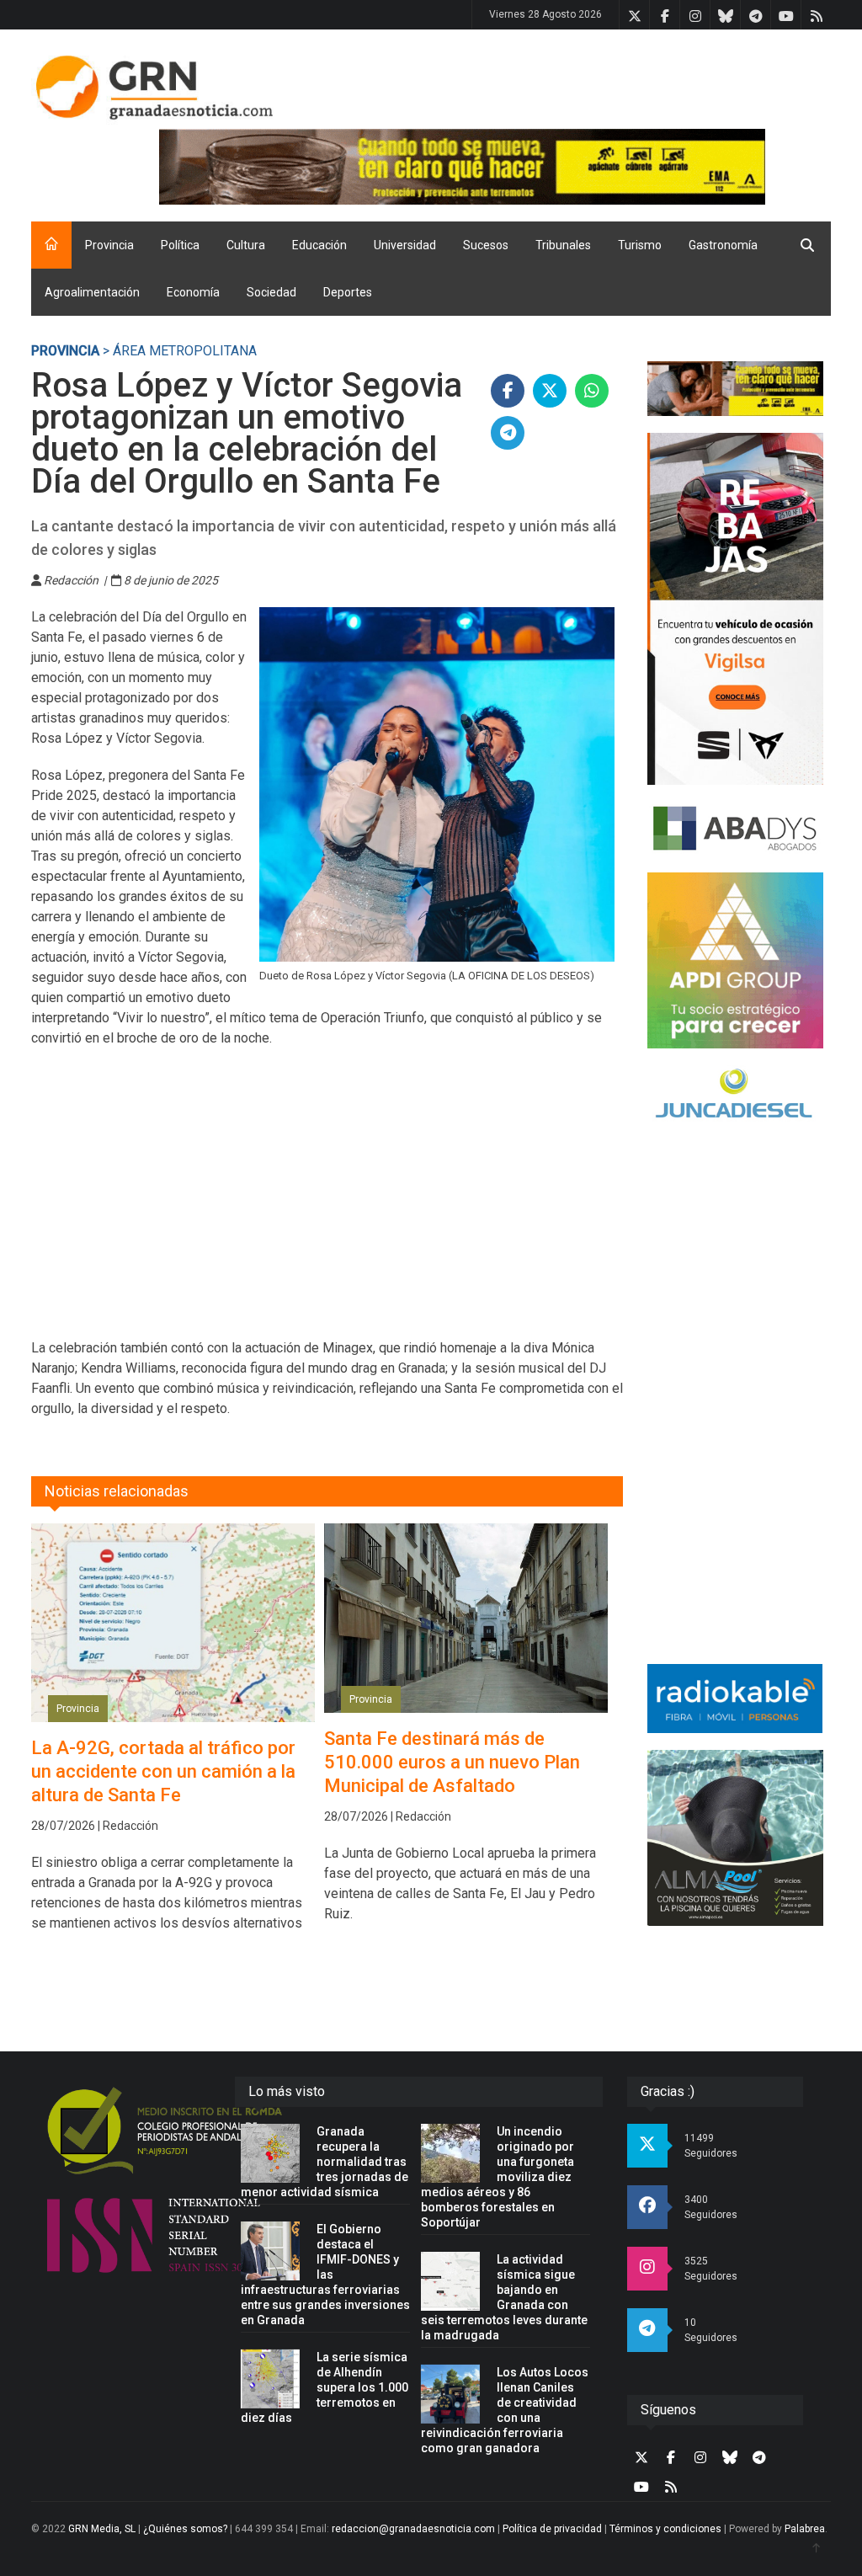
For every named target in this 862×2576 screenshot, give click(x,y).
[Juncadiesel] (735, 1096)
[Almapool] (735, 1838)
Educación (319, 245)
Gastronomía (723, 245)
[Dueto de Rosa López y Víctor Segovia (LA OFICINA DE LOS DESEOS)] (437, 784)
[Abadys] (735, 828)
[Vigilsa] (735, 609)
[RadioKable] (735, 1699)
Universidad (405, 245)
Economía (193, 292)
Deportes (348, 292)
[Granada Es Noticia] (154, 88)
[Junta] (495, 167)
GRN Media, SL (102, 2529)
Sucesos (486, 245)
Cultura (246, 245)
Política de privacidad (552, 2529)
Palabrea (805, 2529)
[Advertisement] (327, 1203)
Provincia (109, 245)
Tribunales (563, 245)
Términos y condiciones (665, 2529)
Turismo (640, 245)
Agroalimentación (92, 292)
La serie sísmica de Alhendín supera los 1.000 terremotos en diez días (325, 2387)
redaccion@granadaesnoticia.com (413, 2529)
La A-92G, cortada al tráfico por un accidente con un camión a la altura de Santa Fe (163, 1771)
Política (180, 245)
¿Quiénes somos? (185, 2529)
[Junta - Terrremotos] (735, 389)
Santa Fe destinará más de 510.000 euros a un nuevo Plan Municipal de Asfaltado (452, 1762)
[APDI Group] (735, 960)
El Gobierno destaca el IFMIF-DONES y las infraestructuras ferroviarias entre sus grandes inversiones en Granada (325, 2275)
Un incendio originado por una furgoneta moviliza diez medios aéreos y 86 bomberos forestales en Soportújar (498, 2177)
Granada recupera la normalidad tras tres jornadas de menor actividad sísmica (325, 2162)
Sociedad (271, 292)
